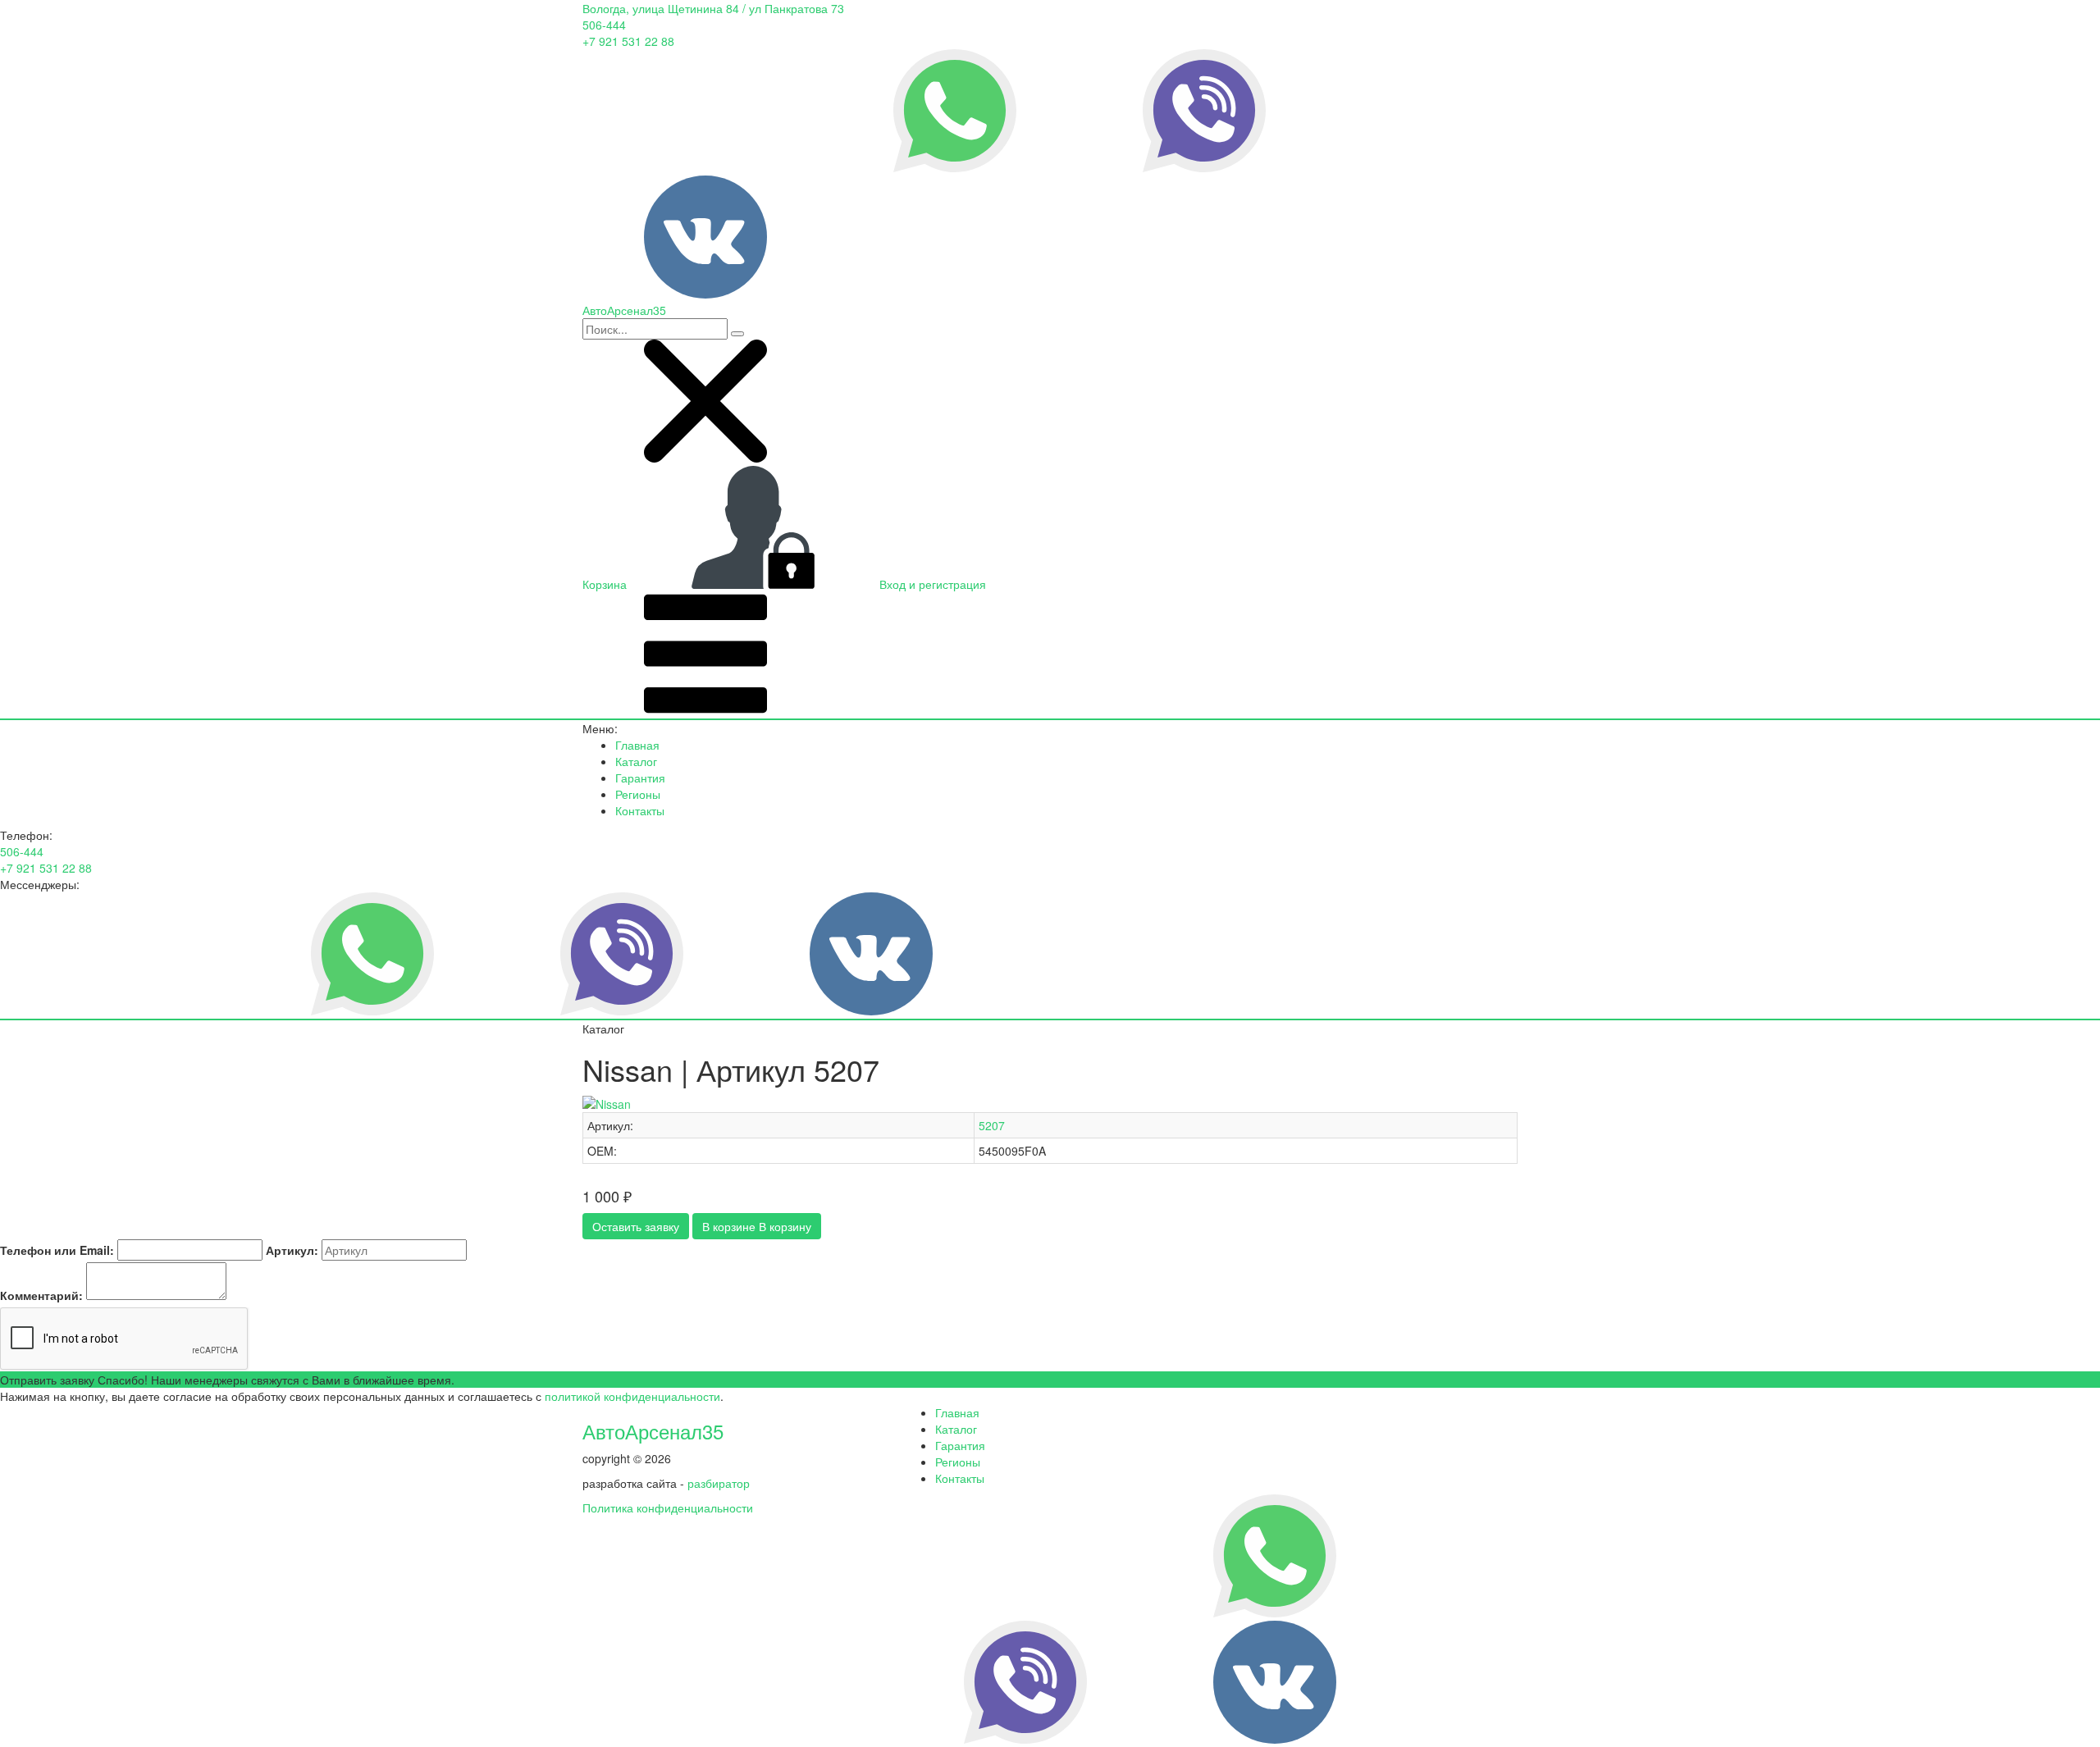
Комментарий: (41, 1295)
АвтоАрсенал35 (653, 1431)
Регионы (638, 794)
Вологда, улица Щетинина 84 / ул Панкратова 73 (713, 8)
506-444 (604, 25)
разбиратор (719, 1483)
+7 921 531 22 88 (628, 41)
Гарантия (640, 778)
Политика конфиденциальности (668, 1508)
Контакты (640, 810)
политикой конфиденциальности (632, 1396)
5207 (992, 1125)
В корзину (757, 1226)
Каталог (636, 761)
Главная (637, 745)
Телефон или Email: (57, 1250)
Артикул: (292, 1250)
